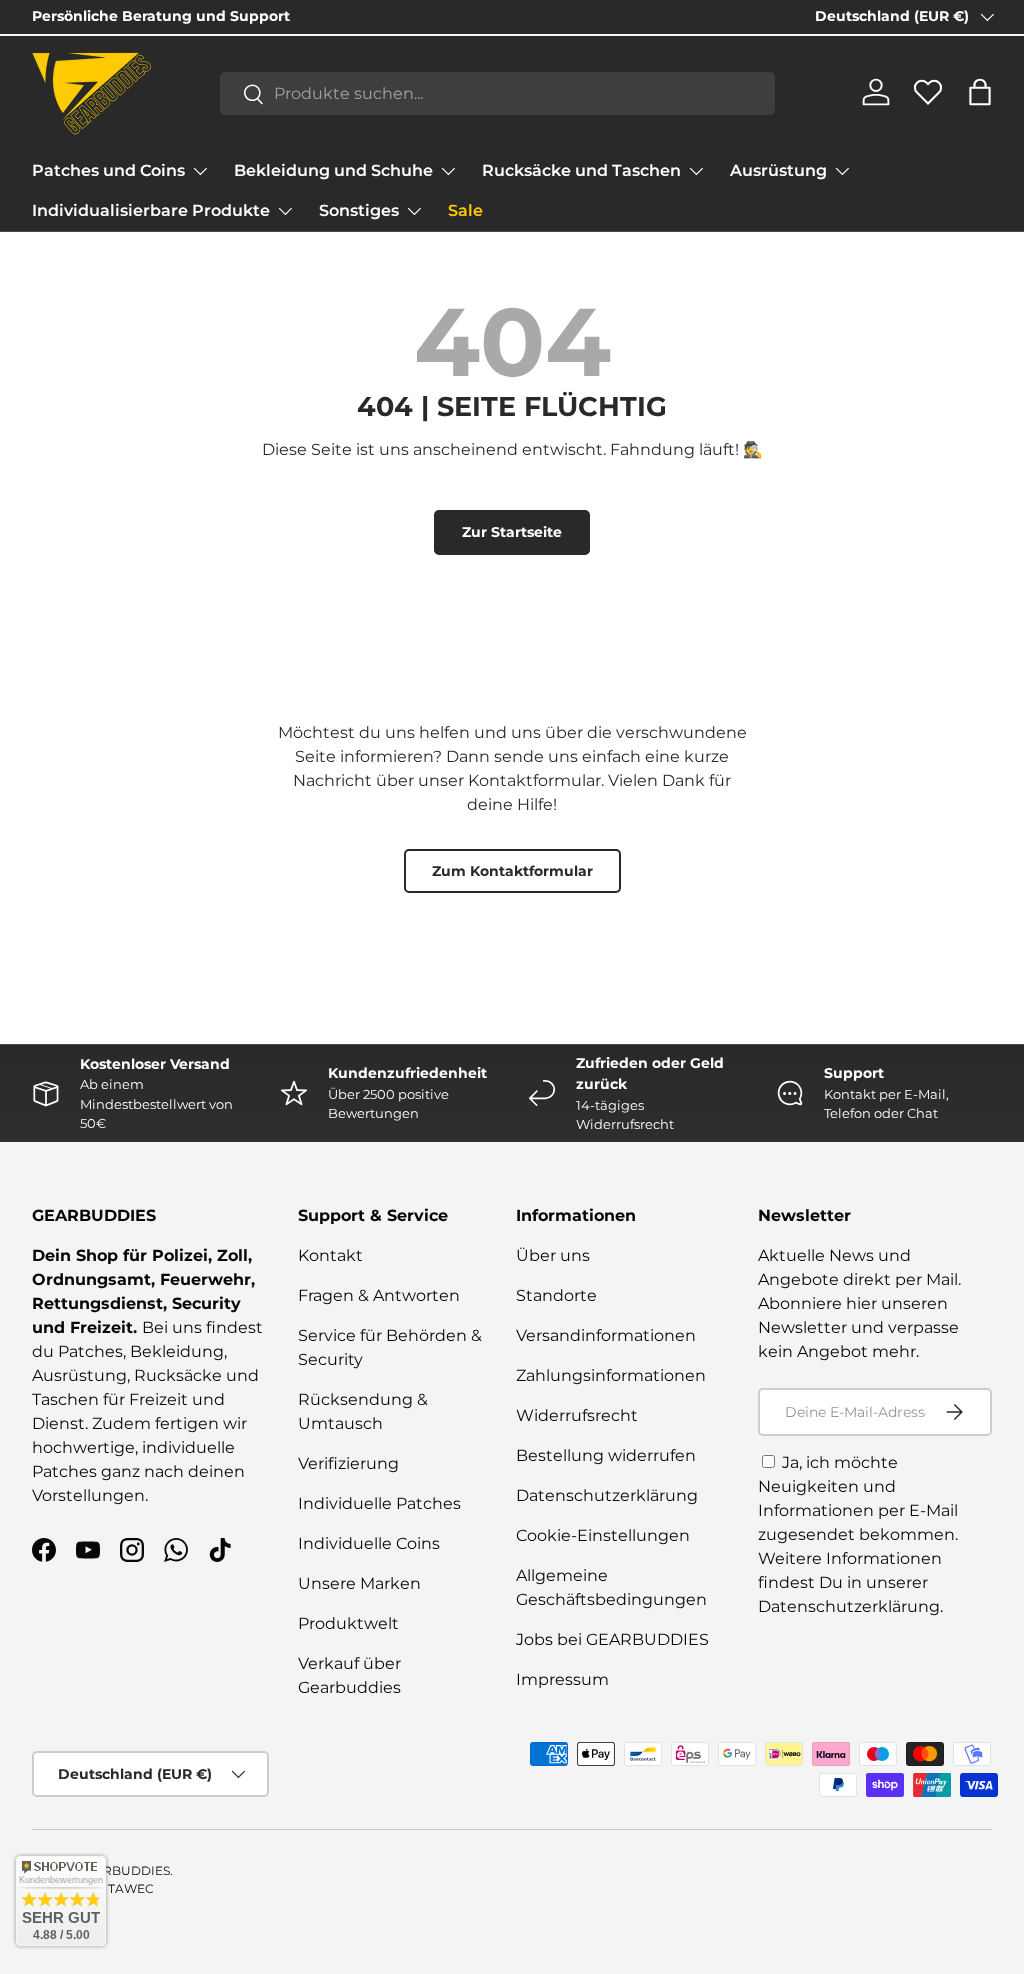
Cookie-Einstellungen (603, 1535)
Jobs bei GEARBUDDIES (612, 1639)
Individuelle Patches (379, 1503)
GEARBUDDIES (123, 1870)
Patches (90, 1351)
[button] (980, 92)
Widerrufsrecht (577, 1415)
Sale (465, 210)
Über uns (553, 1255)
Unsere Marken (359, 1583)
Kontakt (330, 1255)
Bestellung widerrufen (606, 1455)
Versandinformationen (606, 1335)
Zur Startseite (512, 532)
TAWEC (131, 1888)
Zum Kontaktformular (512, 871)
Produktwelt (348, 1623)
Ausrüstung (79, 1375)
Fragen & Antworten (379, 1295)
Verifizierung (348, 1463)
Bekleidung (177, 1351)
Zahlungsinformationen (611, 1375)
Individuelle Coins (369, 1543)
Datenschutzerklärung (607, 1495)
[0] (928, 100)
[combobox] (497, 93)
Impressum (562, 1679)
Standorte (556, 1295)
